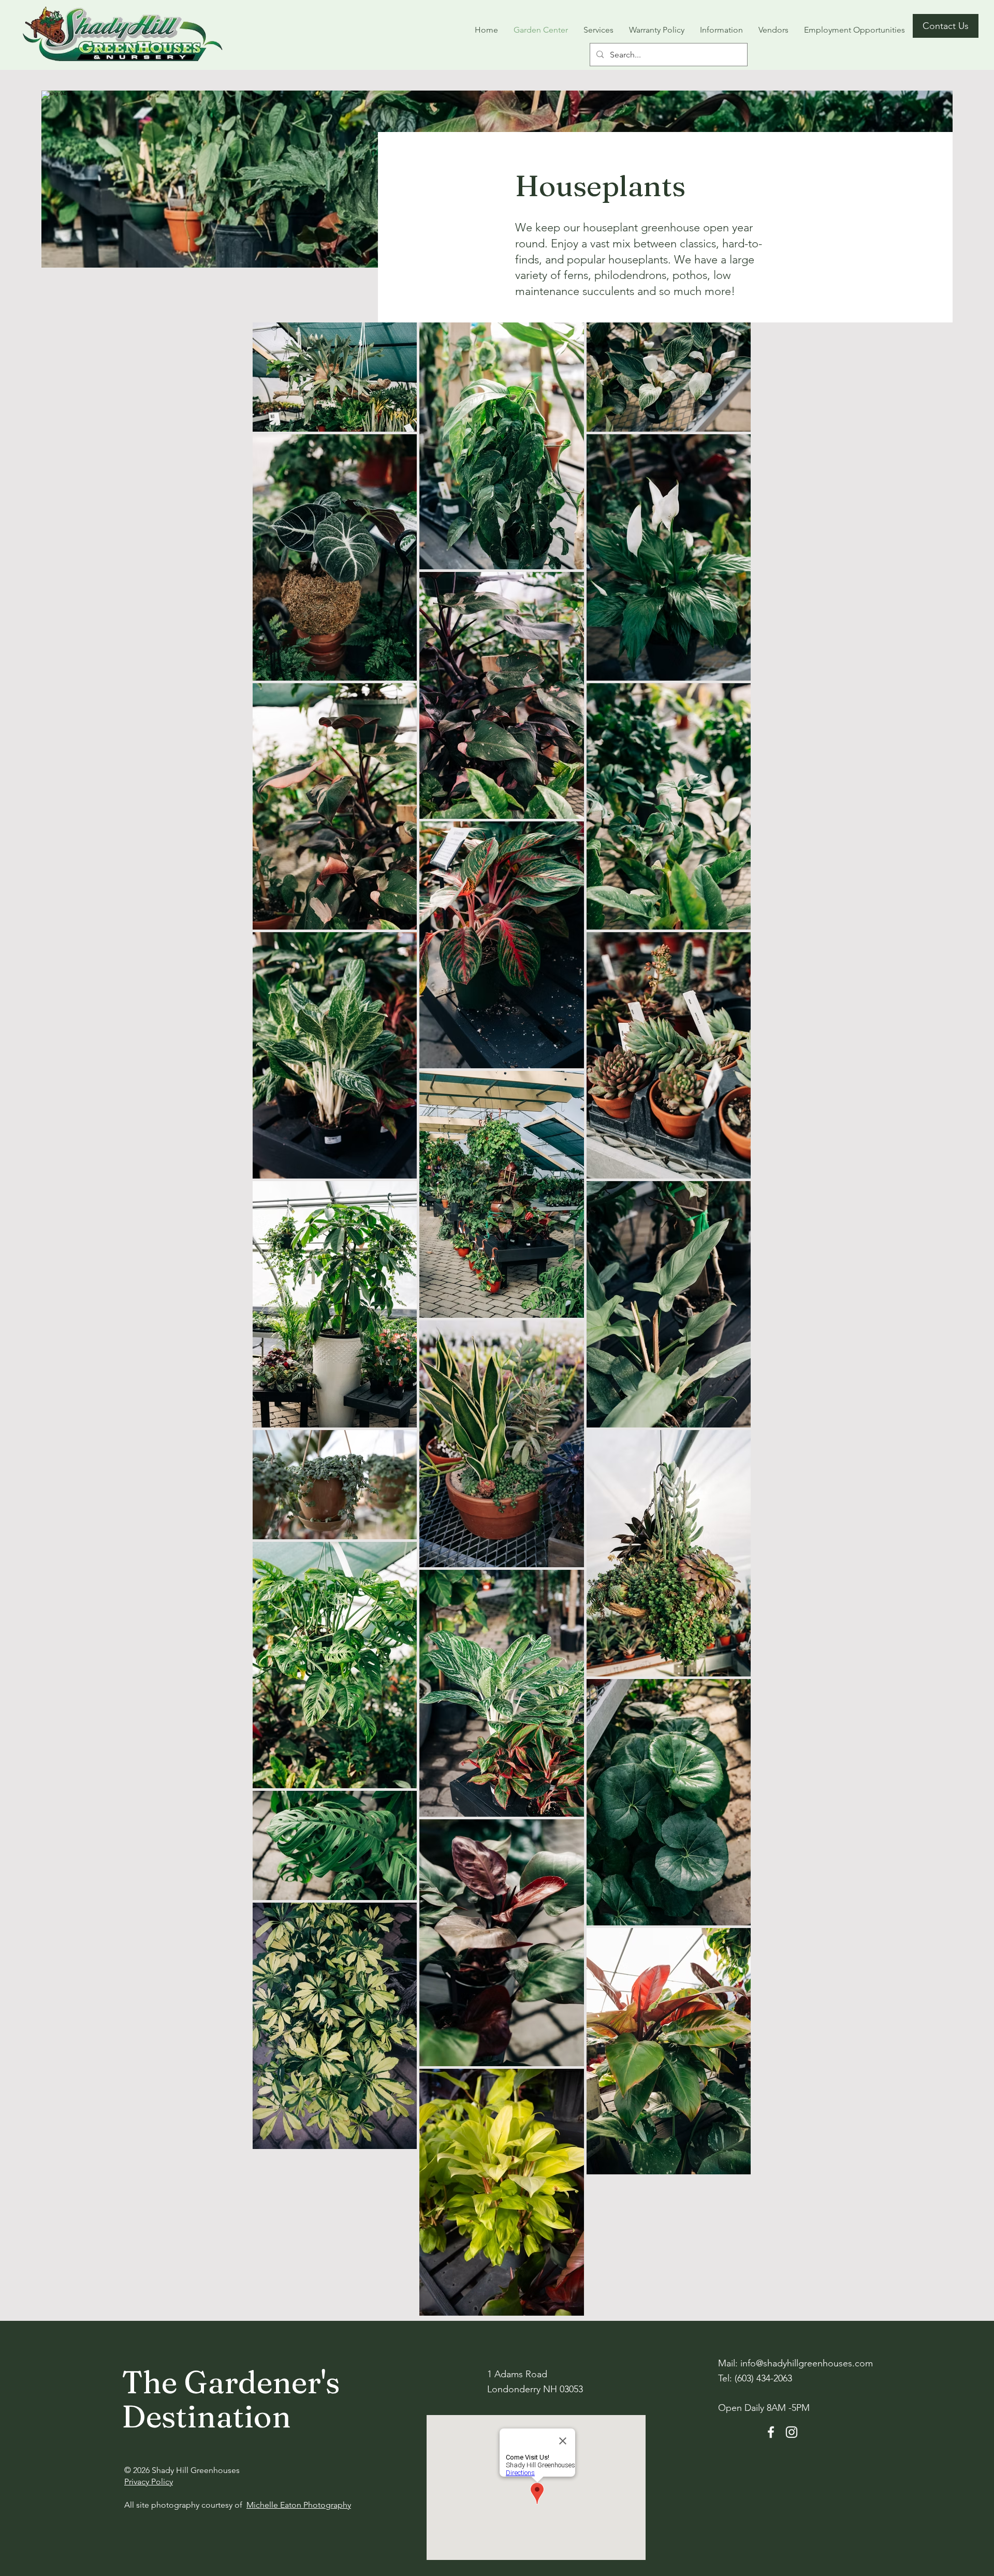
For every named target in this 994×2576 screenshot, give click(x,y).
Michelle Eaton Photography (299, 2505)
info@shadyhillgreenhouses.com (807, 2363)
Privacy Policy (149, 2482)
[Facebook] (771, 2432)
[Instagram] (792, 2432)
